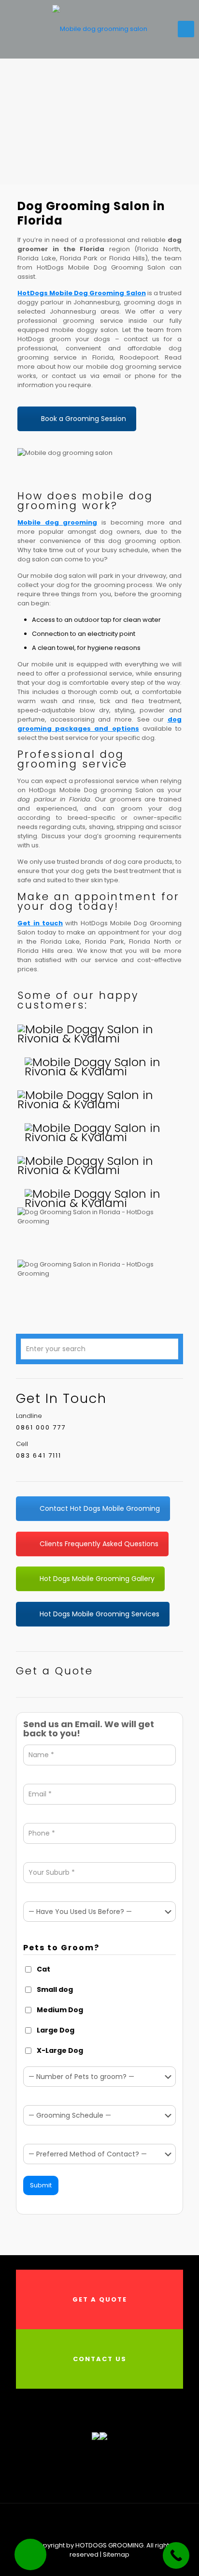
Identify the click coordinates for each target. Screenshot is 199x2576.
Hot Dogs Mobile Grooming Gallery (97, 1579)
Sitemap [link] (116, 2554)
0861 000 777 (41, 1427)
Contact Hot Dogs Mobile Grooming (100, 1508)
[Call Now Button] (176, 2555)
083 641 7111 (39, 1455)
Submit (41, 2185)
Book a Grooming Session (84, 419)
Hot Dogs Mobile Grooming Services (99, 1614)
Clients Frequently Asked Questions (99, 1544)
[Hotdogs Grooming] (99, 29)
